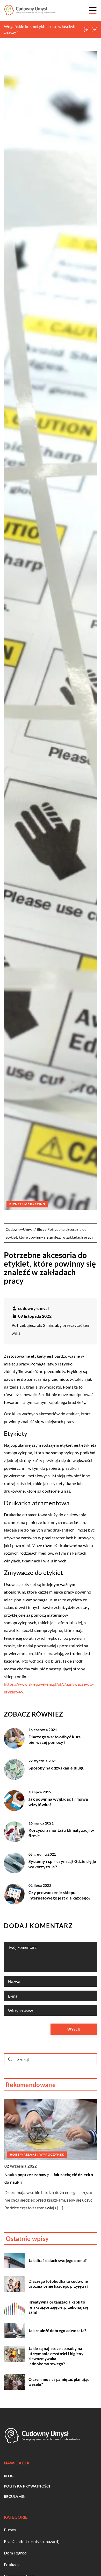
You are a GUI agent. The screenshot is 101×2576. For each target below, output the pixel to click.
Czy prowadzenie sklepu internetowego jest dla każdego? (59, 1895)
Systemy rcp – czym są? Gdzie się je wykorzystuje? (62, 1864)
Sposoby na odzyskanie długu (56, 1768)
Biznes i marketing (27, 1204)
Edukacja (12, 2564)
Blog (9, 2476)
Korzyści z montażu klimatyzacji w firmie (61, 1833)
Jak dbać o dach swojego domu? (58, 2260)
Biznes (10, 2530)
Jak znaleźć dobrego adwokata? (57, 2331)
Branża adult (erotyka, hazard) (32, 2541)
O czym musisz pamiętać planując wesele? (59, 2382)
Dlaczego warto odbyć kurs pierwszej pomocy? (55, 1739)
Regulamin (15, 2496)
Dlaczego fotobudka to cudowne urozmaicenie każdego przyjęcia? (58, 2284)
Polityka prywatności (27, 2486)
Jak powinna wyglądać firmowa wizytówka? (58, 1802)
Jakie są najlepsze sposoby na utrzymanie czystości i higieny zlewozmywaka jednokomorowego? (56, 2356)
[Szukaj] (10, 2059)
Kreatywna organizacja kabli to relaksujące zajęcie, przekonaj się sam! (58, 2307)
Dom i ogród (15, 2553)
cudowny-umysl (33, 1308)
